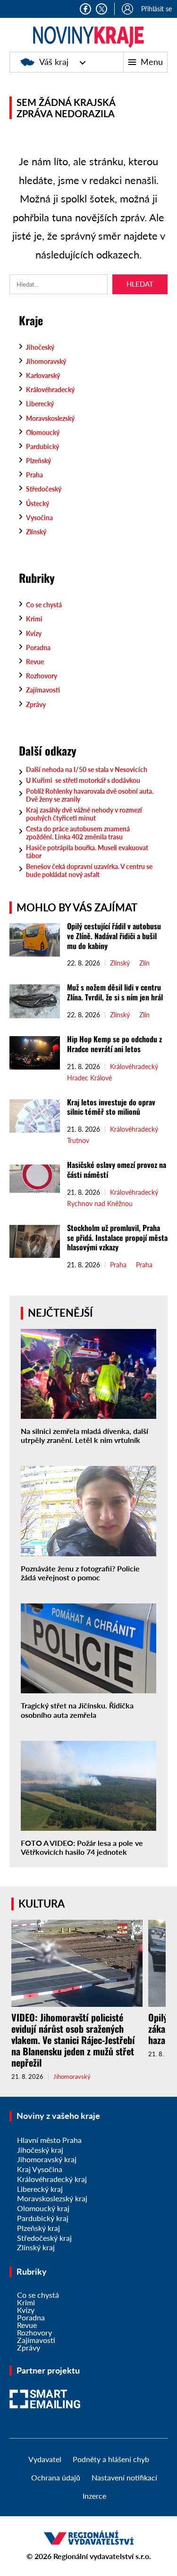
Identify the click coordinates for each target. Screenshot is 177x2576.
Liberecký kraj (40, 2189)
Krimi (34, 619)
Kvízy (34, 633)
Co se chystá (44, 605)
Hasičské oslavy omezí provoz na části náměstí (117, 1170)
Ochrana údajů (56, 2477)
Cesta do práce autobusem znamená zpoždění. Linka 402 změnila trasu (78, 833)
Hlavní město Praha (49, 2140)
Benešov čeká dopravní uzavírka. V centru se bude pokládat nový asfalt (89, 870)
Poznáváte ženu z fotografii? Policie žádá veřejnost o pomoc (80, 1573)
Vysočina (39, 518)
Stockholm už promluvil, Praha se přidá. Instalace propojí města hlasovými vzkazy (117, 1238)
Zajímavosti (43, 690)
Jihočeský (40, 347)
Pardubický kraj (43, 2218)
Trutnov (78, 1141)
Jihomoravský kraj (47, 2159)
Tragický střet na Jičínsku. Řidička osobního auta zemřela (77, 1710)
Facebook (85, 9)
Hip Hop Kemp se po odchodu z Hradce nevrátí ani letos (114, 1044)
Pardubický (42, 447)
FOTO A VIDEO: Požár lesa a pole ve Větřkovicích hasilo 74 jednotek (82, 1847)
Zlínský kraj (36, 2247)
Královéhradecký (50, 390)
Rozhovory (42, 676)
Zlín (144, 963)
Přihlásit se (156, 9)
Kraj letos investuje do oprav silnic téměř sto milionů (111, 1107)
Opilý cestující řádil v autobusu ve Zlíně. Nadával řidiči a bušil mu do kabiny (114, 936)
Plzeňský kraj (38, 2228)
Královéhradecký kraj (52, 2179)
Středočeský (44, 489)
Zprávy (36, 704)
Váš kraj (54, 62)
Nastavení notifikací (124, 2477)
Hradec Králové (89, 1078)
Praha (34, 475)
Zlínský (36, 532)
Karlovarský (43, 375)
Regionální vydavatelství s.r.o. (102, 2556)
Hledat (140, 284)
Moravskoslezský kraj (52, 2198)
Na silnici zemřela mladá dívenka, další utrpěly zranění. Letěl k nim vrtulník (84, 1435)
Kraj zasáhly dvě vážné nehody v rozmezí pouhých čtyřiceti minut (84, 814)
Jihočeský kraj (40, 2150)
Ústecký (38, 503)
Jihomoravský (46, 361)
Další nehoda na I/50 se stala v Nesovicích (87, 769)
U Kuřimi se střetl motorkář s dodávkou (83, 780)
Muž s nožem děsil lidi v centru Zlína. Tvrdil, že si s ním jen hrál (115, 992)
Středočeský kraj (44, 2238)
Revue (35, 662)
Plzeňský (38, 461)
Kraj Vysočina (40, 2169)
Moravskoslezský (50, 418)
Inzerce (94, 2496)
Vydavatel (45, 2459)
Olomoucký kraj (43, 2208)
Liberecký (40, 404)
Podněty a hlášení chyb (111, 2459)
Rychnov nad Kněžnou (100, 1204)
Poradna (38, 648)
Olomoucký (43, 432)
